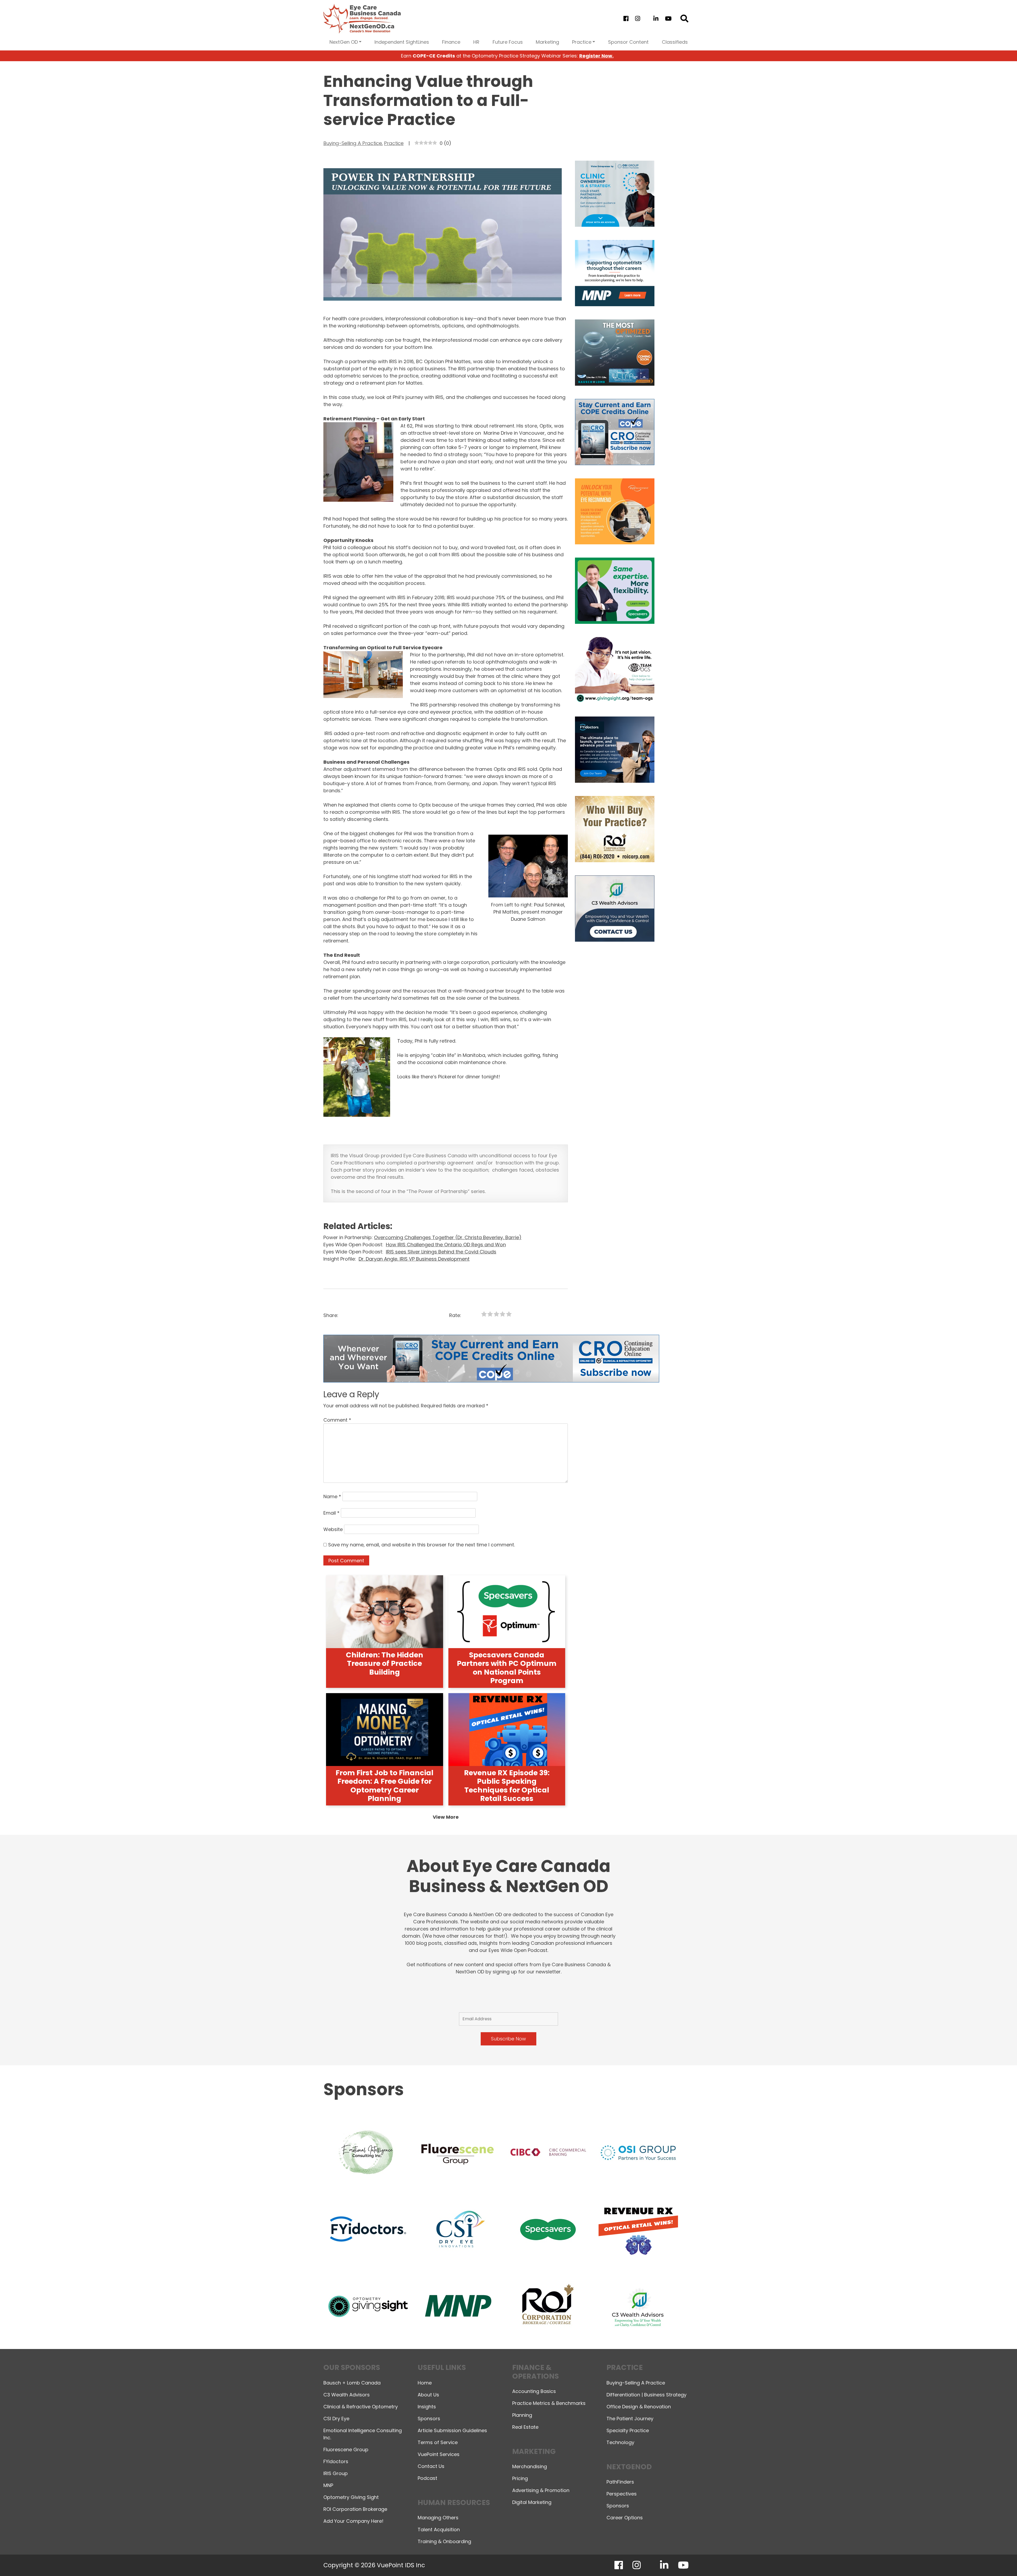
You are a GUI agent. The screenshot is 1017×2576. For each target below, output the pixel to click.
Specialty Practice (628, 2430)
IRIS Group (336, 2473)
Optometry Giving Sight (351, 2497)
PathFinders (620, 2482)
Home (425, 2383)
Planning (522, 2415)
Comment (337, 1420)
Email (331, 1513)
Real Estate (525, 2427)
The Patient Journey (630, 2419)
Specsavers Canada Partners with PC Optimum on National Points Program (507, 1668)
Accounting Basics (534, 2391)
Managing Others (438, 2518)
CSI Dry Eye (336, 2419)
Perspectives (622, 2494)
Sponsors (429, 2419)
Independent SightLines (402, 42)
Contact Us (431, 2466)
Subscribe (920, 2558)
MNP (328, 2485)
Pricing (520, 2478)
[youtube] (668, 19)
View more (446, 1817)
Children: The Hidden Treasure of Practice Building (385, 1663)
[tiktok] (647, 19)
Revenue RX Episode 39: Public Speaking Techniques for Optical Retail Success (507, 1786)
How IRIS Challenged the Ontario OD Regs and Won (446, 1245)
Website (333, 1529)
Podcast (427, 2478)
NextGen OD (344, 42)
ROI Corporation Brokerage (355, 2509)
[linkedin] (656, 19)
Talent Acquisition (439, 2530)
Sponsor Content (628, 42)
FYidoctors (336, 2461)
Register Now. (596, 56)
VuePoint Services (439, 2454)
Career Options (625, 2518)
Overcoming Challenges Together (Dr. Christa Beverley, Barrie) (448, 1237)
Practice (582, 42)
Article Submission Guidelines (452, 2430)
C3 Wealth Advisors (347, 2395)
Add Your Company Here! (353, 2521)
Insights (427, 2407)
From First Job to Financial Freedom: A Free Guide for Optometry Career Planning (384, 1786)
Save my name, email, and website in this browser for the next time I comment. (421, 1545)
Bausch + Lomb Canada (352, 2383)
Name (332, 1496)
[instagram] (637, 19)
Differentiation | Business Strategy (646, 2395)
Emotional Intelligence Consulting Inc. (363, 2434)
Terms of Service (438, 2442)
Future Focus (508, 42)
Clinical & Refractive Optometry (361, 2407)
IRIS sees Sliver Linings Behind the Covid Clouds (441, 1252)
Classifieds (675, 42)
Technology (620, 2442)
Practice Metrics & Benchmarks (549, 2403)
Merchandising (530, 2466)
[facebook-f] (626, 19)
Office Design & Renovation (639, 2407)
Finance (451, 42)
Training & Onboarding (444, 2541)
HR (476, 42)
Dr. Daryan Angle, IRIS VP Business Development (414, 1259)
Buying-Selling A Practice (353, 143)
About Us (428, 2395)
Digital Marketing (532, 2502)
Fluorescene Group (346, 2450)
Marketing (547, 42)
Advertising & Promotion (541, 2490)
